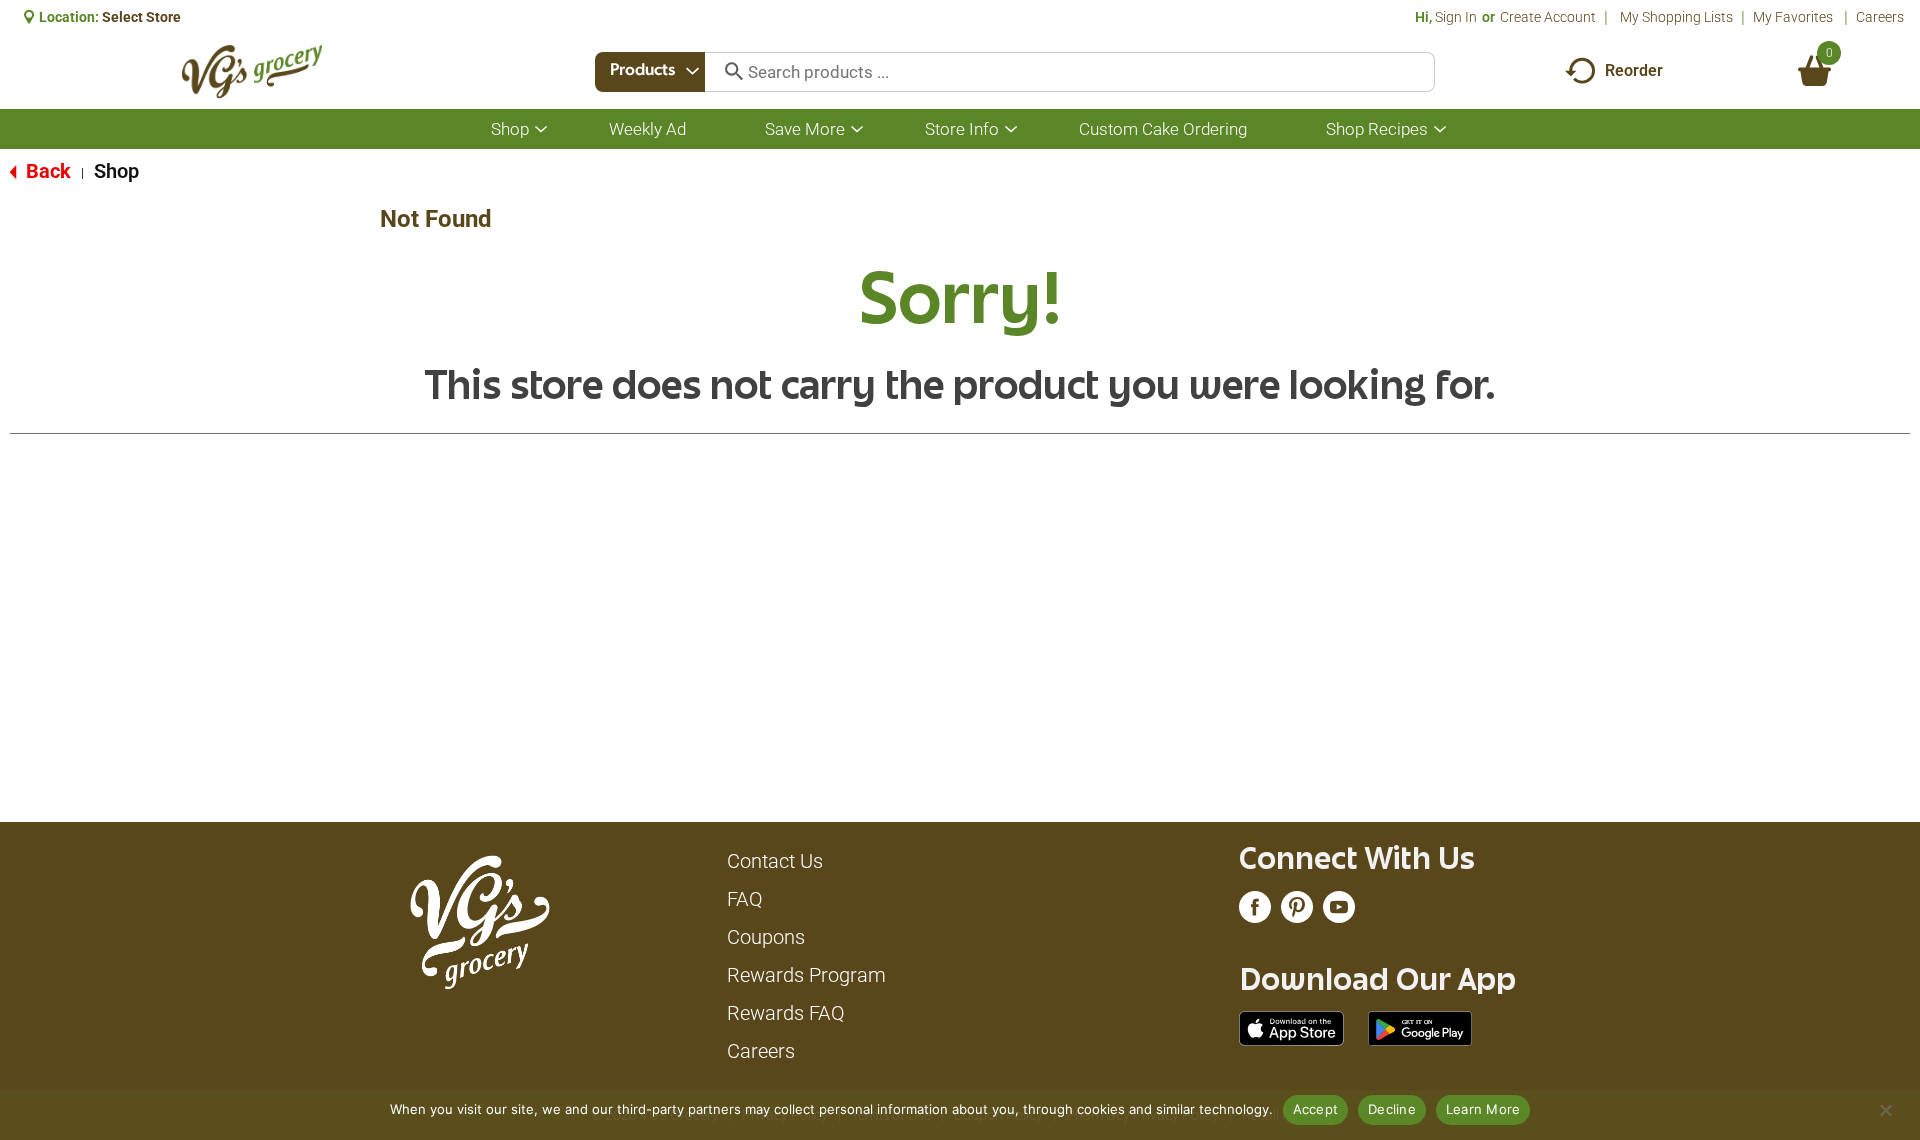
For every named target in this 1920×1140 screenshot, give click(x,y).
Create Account (1548, 17)
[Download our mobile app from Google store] (1420, 1027)
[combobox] (650, 72)
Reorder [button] (1634, 70)
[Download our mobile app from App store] (1291, 1027)
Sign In (1456, 17)
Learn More (1483, 1109)
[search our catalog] (727, 72)
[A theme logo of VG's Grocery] (252, 71)
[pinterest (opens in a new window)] (1297, 912)
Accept (1316, 1109)
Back (46, 171)
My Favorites (1793, 17)
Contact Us (775, 861)
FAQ (745, 899)
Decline (1392, 1109)
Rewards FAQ (786, 1013)
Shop (116, 171)
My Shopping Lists (1676, 17)
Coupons (766, 937)
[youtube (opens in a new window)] (1339, 912)
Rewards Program (806, 975)
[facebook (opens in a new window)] (1255, 912)
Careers (1880, 17)
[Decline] (1885, 1110)
